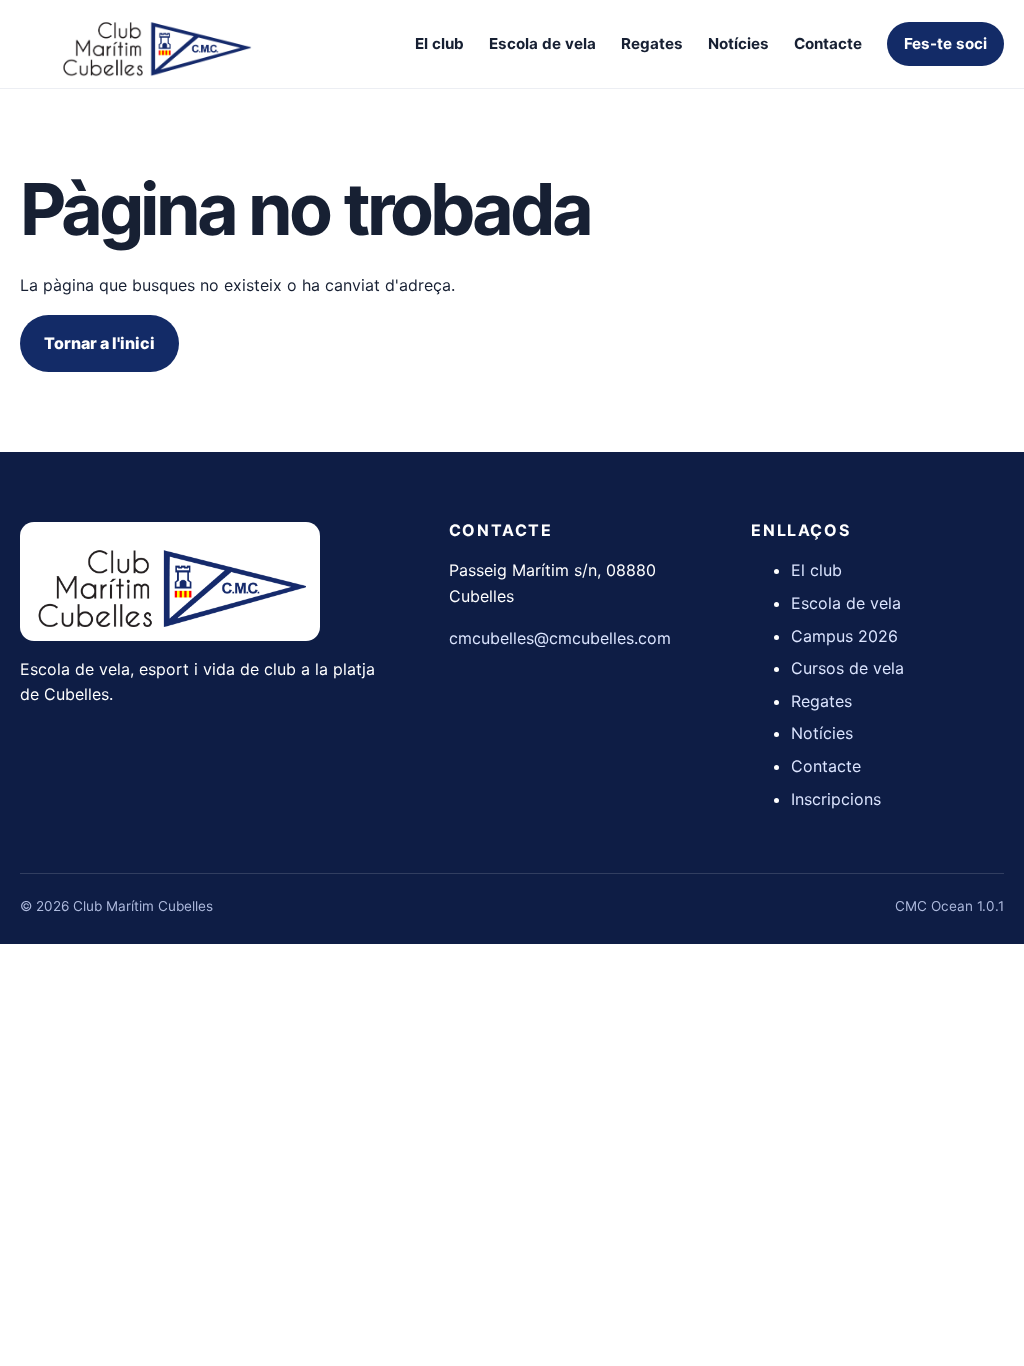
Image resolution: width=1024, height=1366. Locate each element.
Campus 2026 (844, 636)
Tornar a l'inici (99, 343)
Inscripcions (836, 799)
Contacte (828, 43)
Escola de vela (542, 43)
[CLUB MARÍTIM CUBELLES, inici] (155, 44)
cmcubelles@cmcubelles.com (560, 638)
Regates (652, 43)
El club (439, 43)
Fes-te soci (945, 43)
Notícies (738, 43)
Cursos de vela (847, 668)
